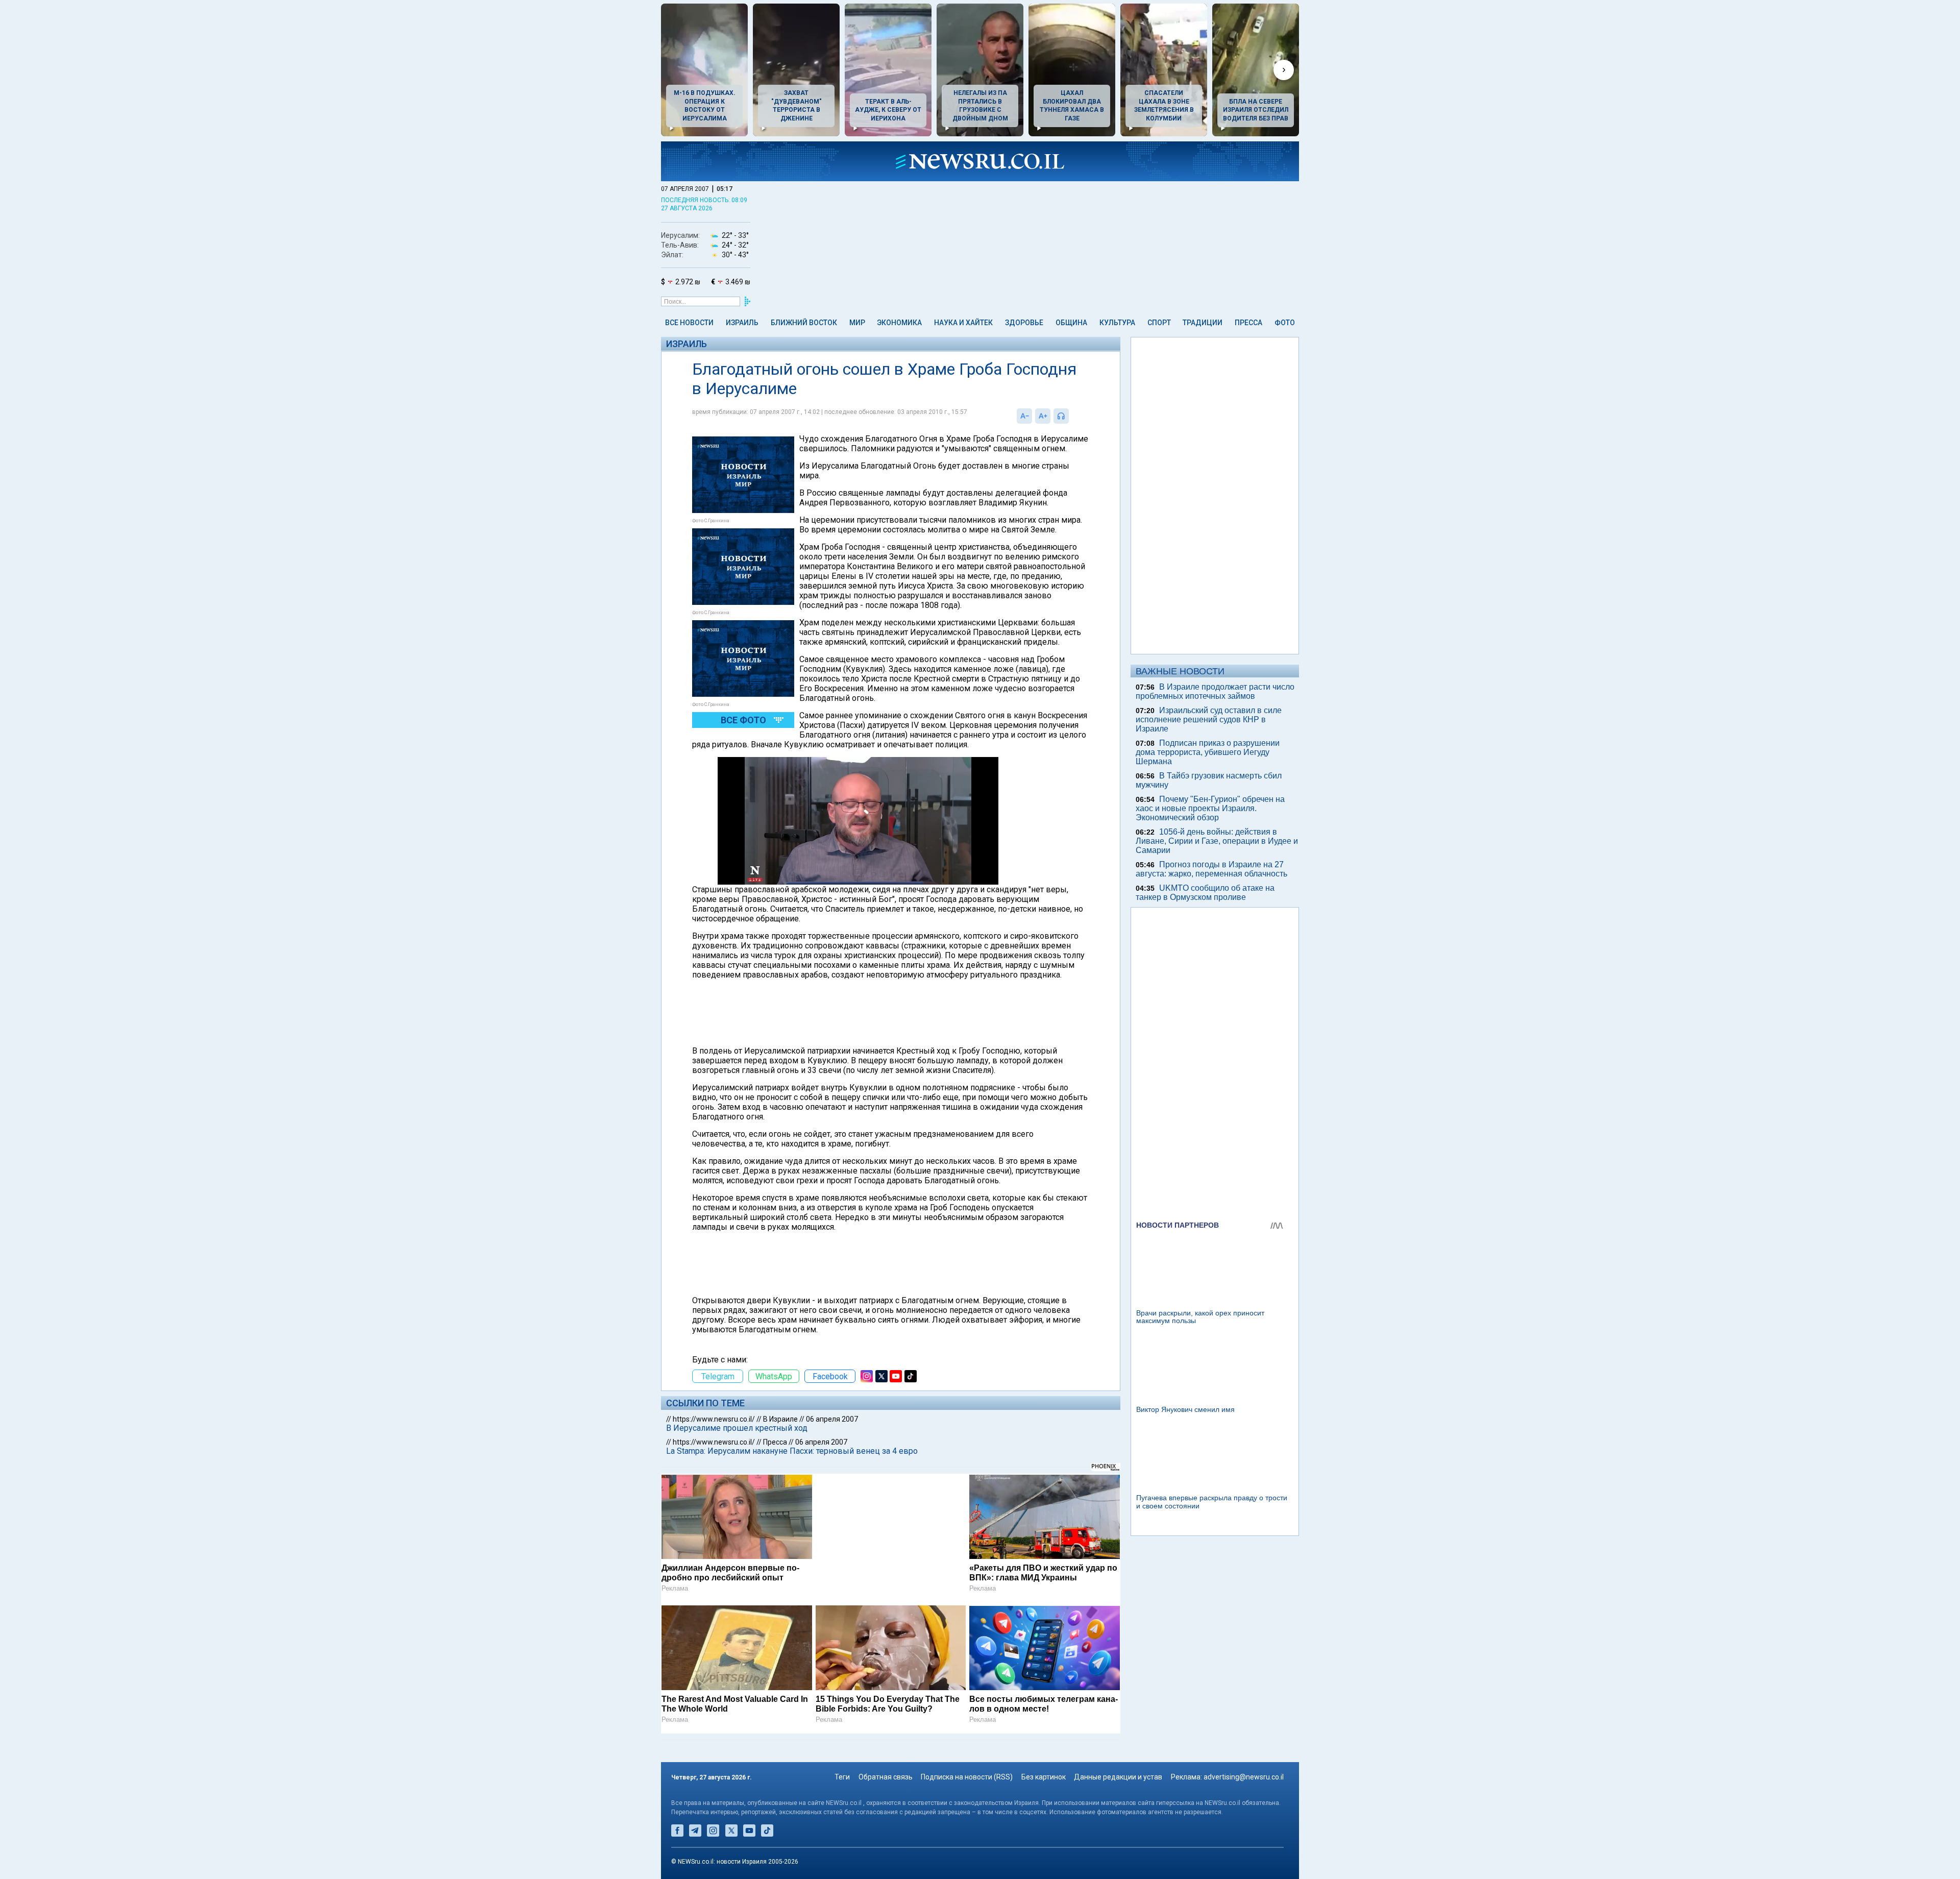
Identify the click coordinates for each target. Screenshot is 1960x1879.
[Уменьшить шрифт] (1024, 416)
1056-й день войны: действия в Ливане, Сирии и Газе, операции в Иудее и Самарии (1217, 841)
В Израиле (780, 1419)
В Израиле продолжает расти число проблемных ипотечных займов (1215, 691)
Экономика (899, 323)
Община (1071, 323)
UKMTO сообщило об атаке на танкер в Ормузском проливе (1205, 893)
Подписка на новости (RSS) (967, 1777)
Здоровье (1024, 323)
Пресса (1248, 323)
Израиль (742, 323)
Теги (842, 1777)
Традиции (1203, 323)
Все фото (743, 720)
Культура (1117, 323)
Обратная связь (886, 1777)
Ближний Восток (804, 323)
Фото (1285, 323)
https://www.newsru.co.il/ (714, 1419)
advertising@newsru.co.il (1244, 1777)
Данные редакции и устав (1118, 1777)
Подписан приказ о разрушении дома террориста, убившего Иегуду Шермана (1208, 752)
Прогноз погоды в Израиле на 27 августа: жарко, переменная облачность (1211, 869)
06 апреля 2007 (832, 1419)
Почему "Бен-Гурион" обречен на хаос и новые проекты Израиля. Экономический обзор (1210, 808)
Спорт (1159, 323)
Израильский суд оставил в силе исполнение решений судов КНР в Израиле (1209, 719)
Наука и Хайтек (963, 323)
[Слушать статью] (1071, 416)
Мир (857, 323)
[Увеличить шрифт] (1043, 416)
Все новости (689, 323)
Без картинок (1044, 1777)
